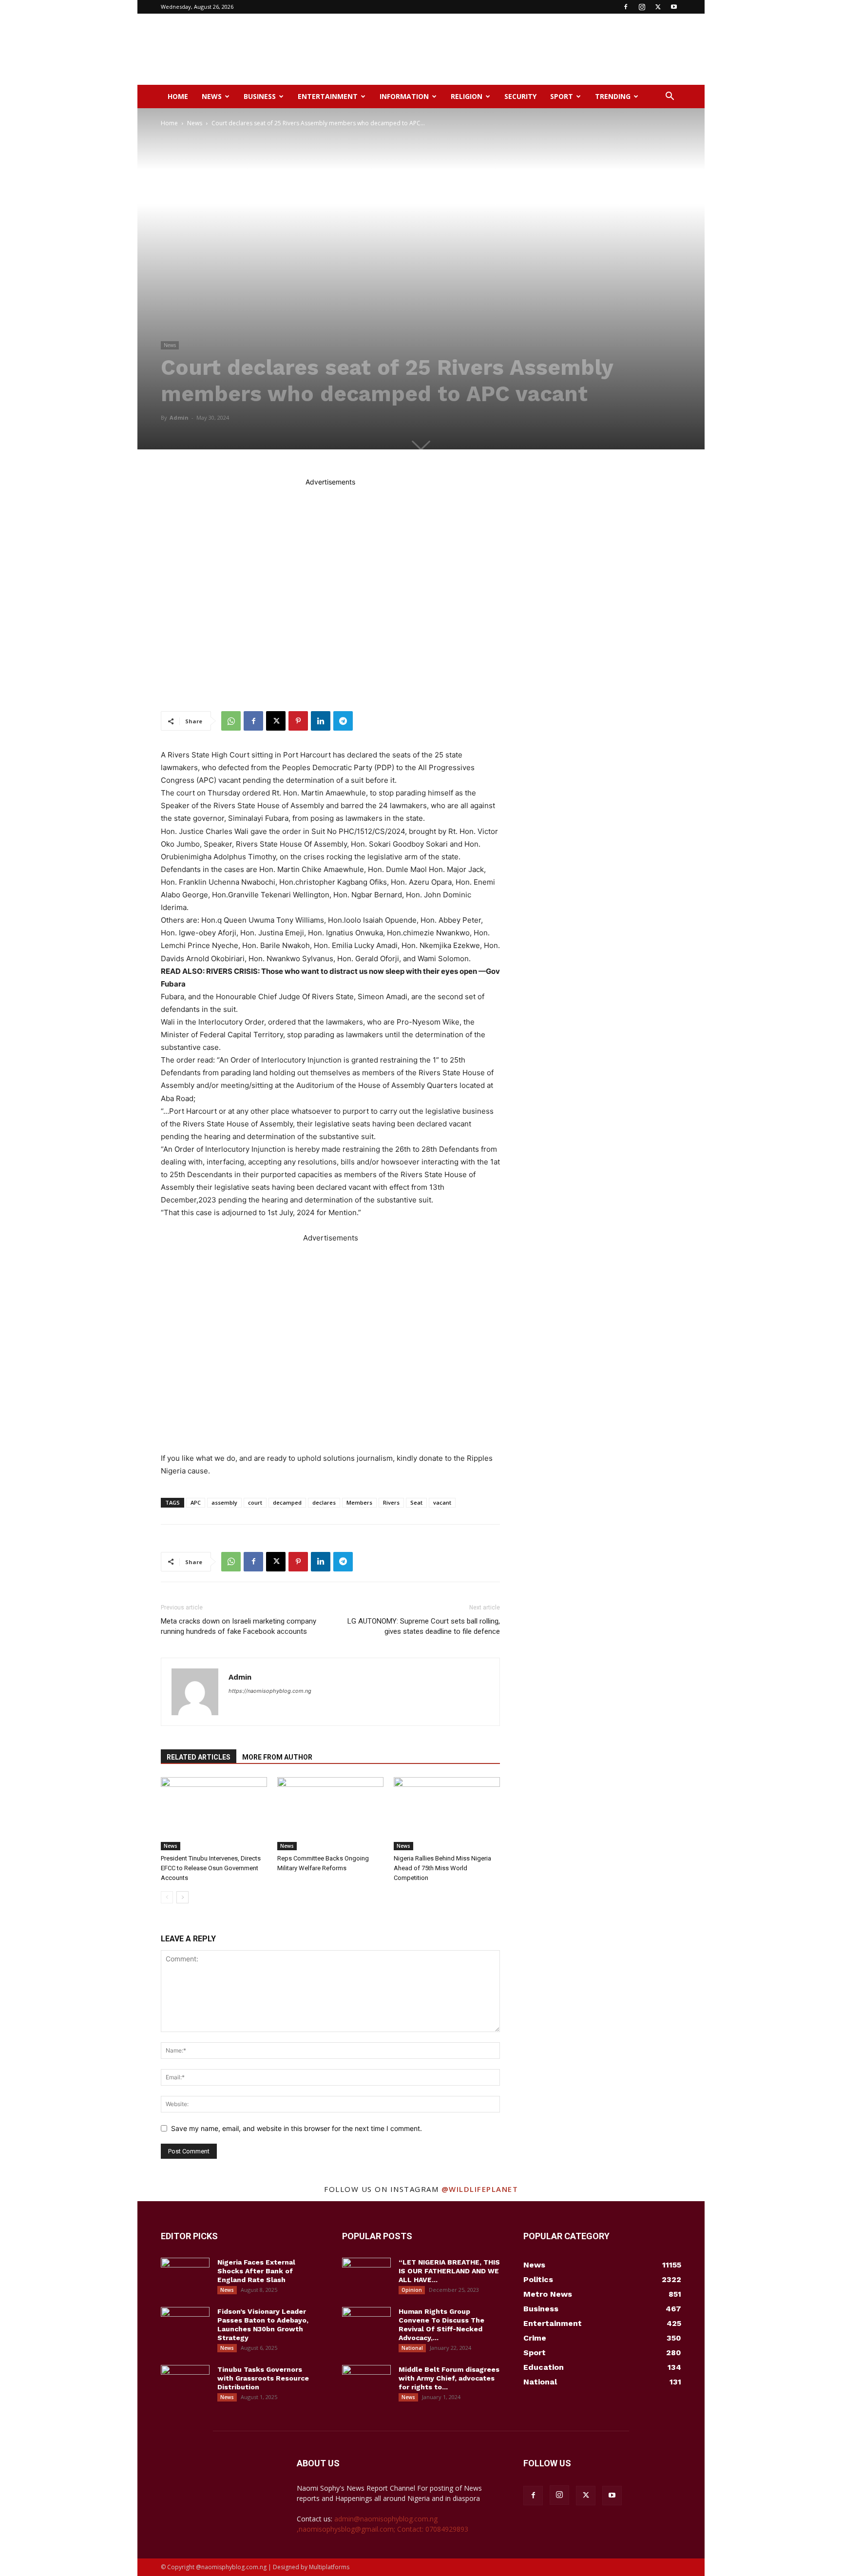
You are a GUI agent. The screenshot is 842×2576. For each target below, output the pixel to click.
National (412, 2348)
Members (359, 1502)
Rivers (391, 1502)
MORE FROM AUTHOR (277, 1757)
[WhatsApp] (231, 721)
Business (260, 96)
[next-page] (182, 1897)
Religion (467, 96)
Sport (562, 96)
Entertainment (328, 96)
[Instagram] (642, 7)
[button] (670, 97)
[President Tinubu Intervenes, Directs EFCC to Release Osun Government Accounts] (214, 1814)
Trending (613, 96)
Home (178, 96)
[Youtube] (674, 7)
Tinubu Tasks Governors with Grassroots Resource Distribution (263, 2378)
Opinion (412, 2290)
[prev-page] (167, 1897)
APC (196, 1502)
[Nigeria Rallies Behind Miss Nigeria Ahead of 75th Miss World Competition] (447, 1814)
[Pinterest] (298, 721)
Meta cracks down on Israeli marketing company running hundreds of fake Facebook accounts (239, 1626)
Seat (416, 1502)
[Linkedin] (321, 721)
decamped (287, 1502)
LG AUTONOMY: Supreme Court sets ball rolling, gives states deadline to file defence (424, 1626)
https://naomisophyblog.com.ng (270, 1691)
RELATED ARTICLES (199, 1757)
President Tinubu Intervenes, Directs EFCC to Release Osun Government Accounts (211, 1868)
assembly (224, 1502)
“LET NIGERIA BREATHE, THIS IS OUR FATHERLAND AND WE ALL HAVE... (449, 2271)
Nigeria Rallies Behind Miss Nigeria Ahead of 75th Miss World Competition (442, 1868)
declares (324, 1502)
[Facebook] (626, 7)
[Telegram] (343, 721)
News (212, 96)
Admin (179, 417)
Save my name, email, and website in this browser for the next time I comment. (297, 2128)
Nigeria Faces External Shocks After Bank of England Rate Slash (256, 2271)
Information (404, 96)
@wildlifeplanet (480, 2189)
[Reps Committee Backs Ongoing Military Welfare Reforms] (330, 1814)
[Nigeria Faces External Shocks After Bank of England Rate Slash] (185, 2275)
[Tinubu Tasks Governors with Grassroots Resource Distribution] (185, 2382)
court (255, 1502)
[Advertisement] (504, 49)
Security (520, 96)
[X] (658, 7)
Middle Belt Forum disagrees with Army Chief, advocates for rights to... (449, 2378)
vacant (442, 1502)
